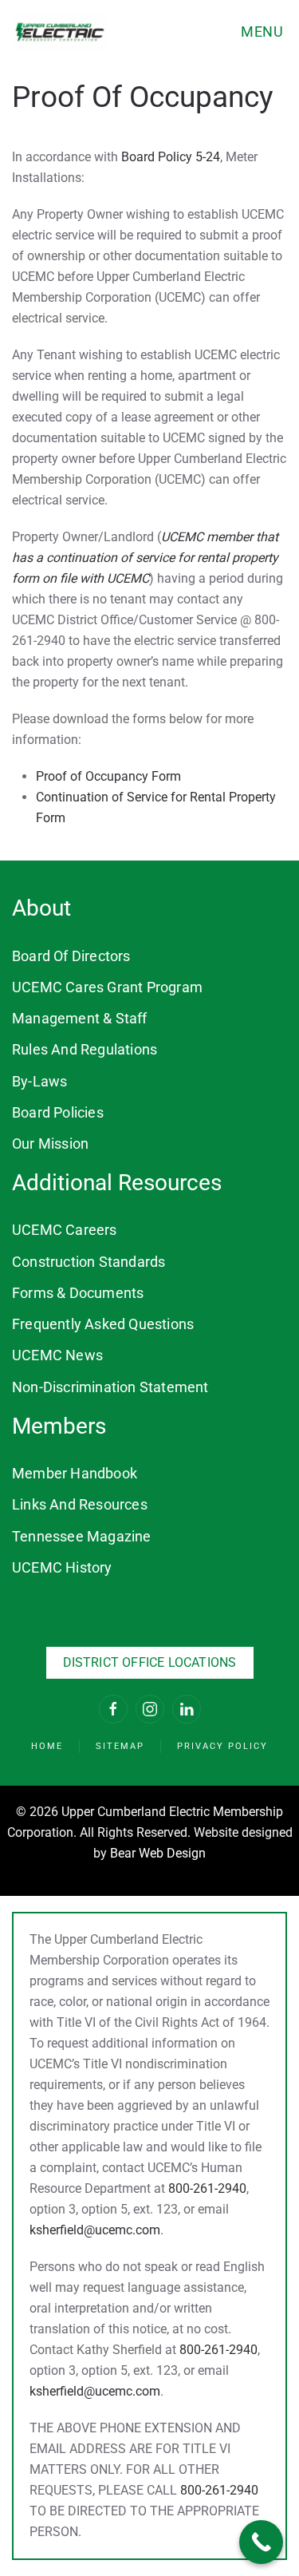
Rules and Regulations (85, 1049)
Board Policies (58, 1112)
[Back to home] (60, 32)
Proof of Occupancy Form (108, 776)
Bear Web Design (158, 1853)
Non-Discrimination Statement (110, 1387)
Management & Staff (80, 1018)
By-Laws (39, 1081)
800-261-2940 (207, 2188)
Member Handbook (75, 1473)
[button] (264, 32)
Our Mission (50, 1144)
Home (47, 1746)
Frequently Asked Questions (103, 1324)
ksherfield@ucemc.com (95, 2230)
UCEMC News (57, 1355)
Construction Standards (89, 1262)
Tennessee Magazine (82, 1536)
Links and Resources (80, 1504)
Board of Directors (71, 956)
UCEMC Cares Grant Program (107, 987)
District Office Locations (150, 1662)
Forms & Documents (78, 1293)
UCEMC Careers (65, 1230)
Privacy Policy (222, 1746)
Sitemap (120, 1746)
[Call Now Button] (261, 2542)
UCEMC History (62, 1567)
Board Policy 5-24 (171, 157)
